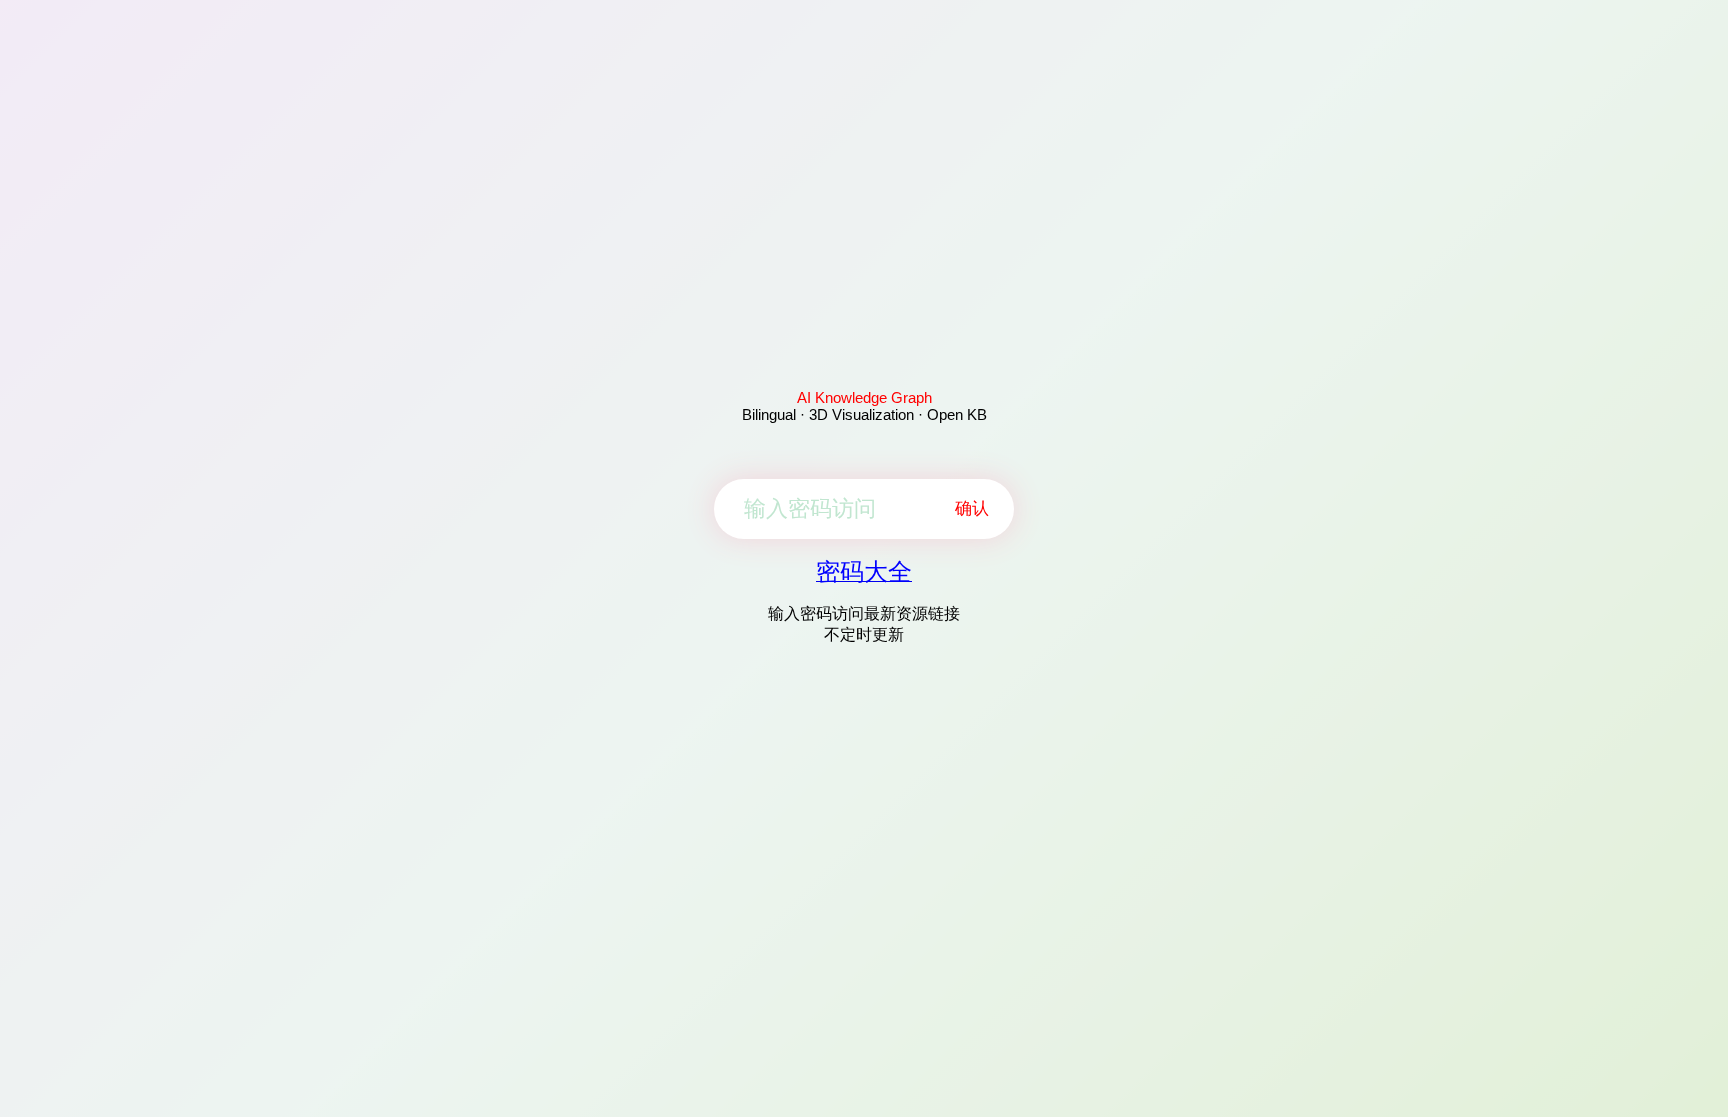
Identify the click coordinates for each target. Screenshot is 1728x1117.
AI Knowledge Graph (864, 397)
